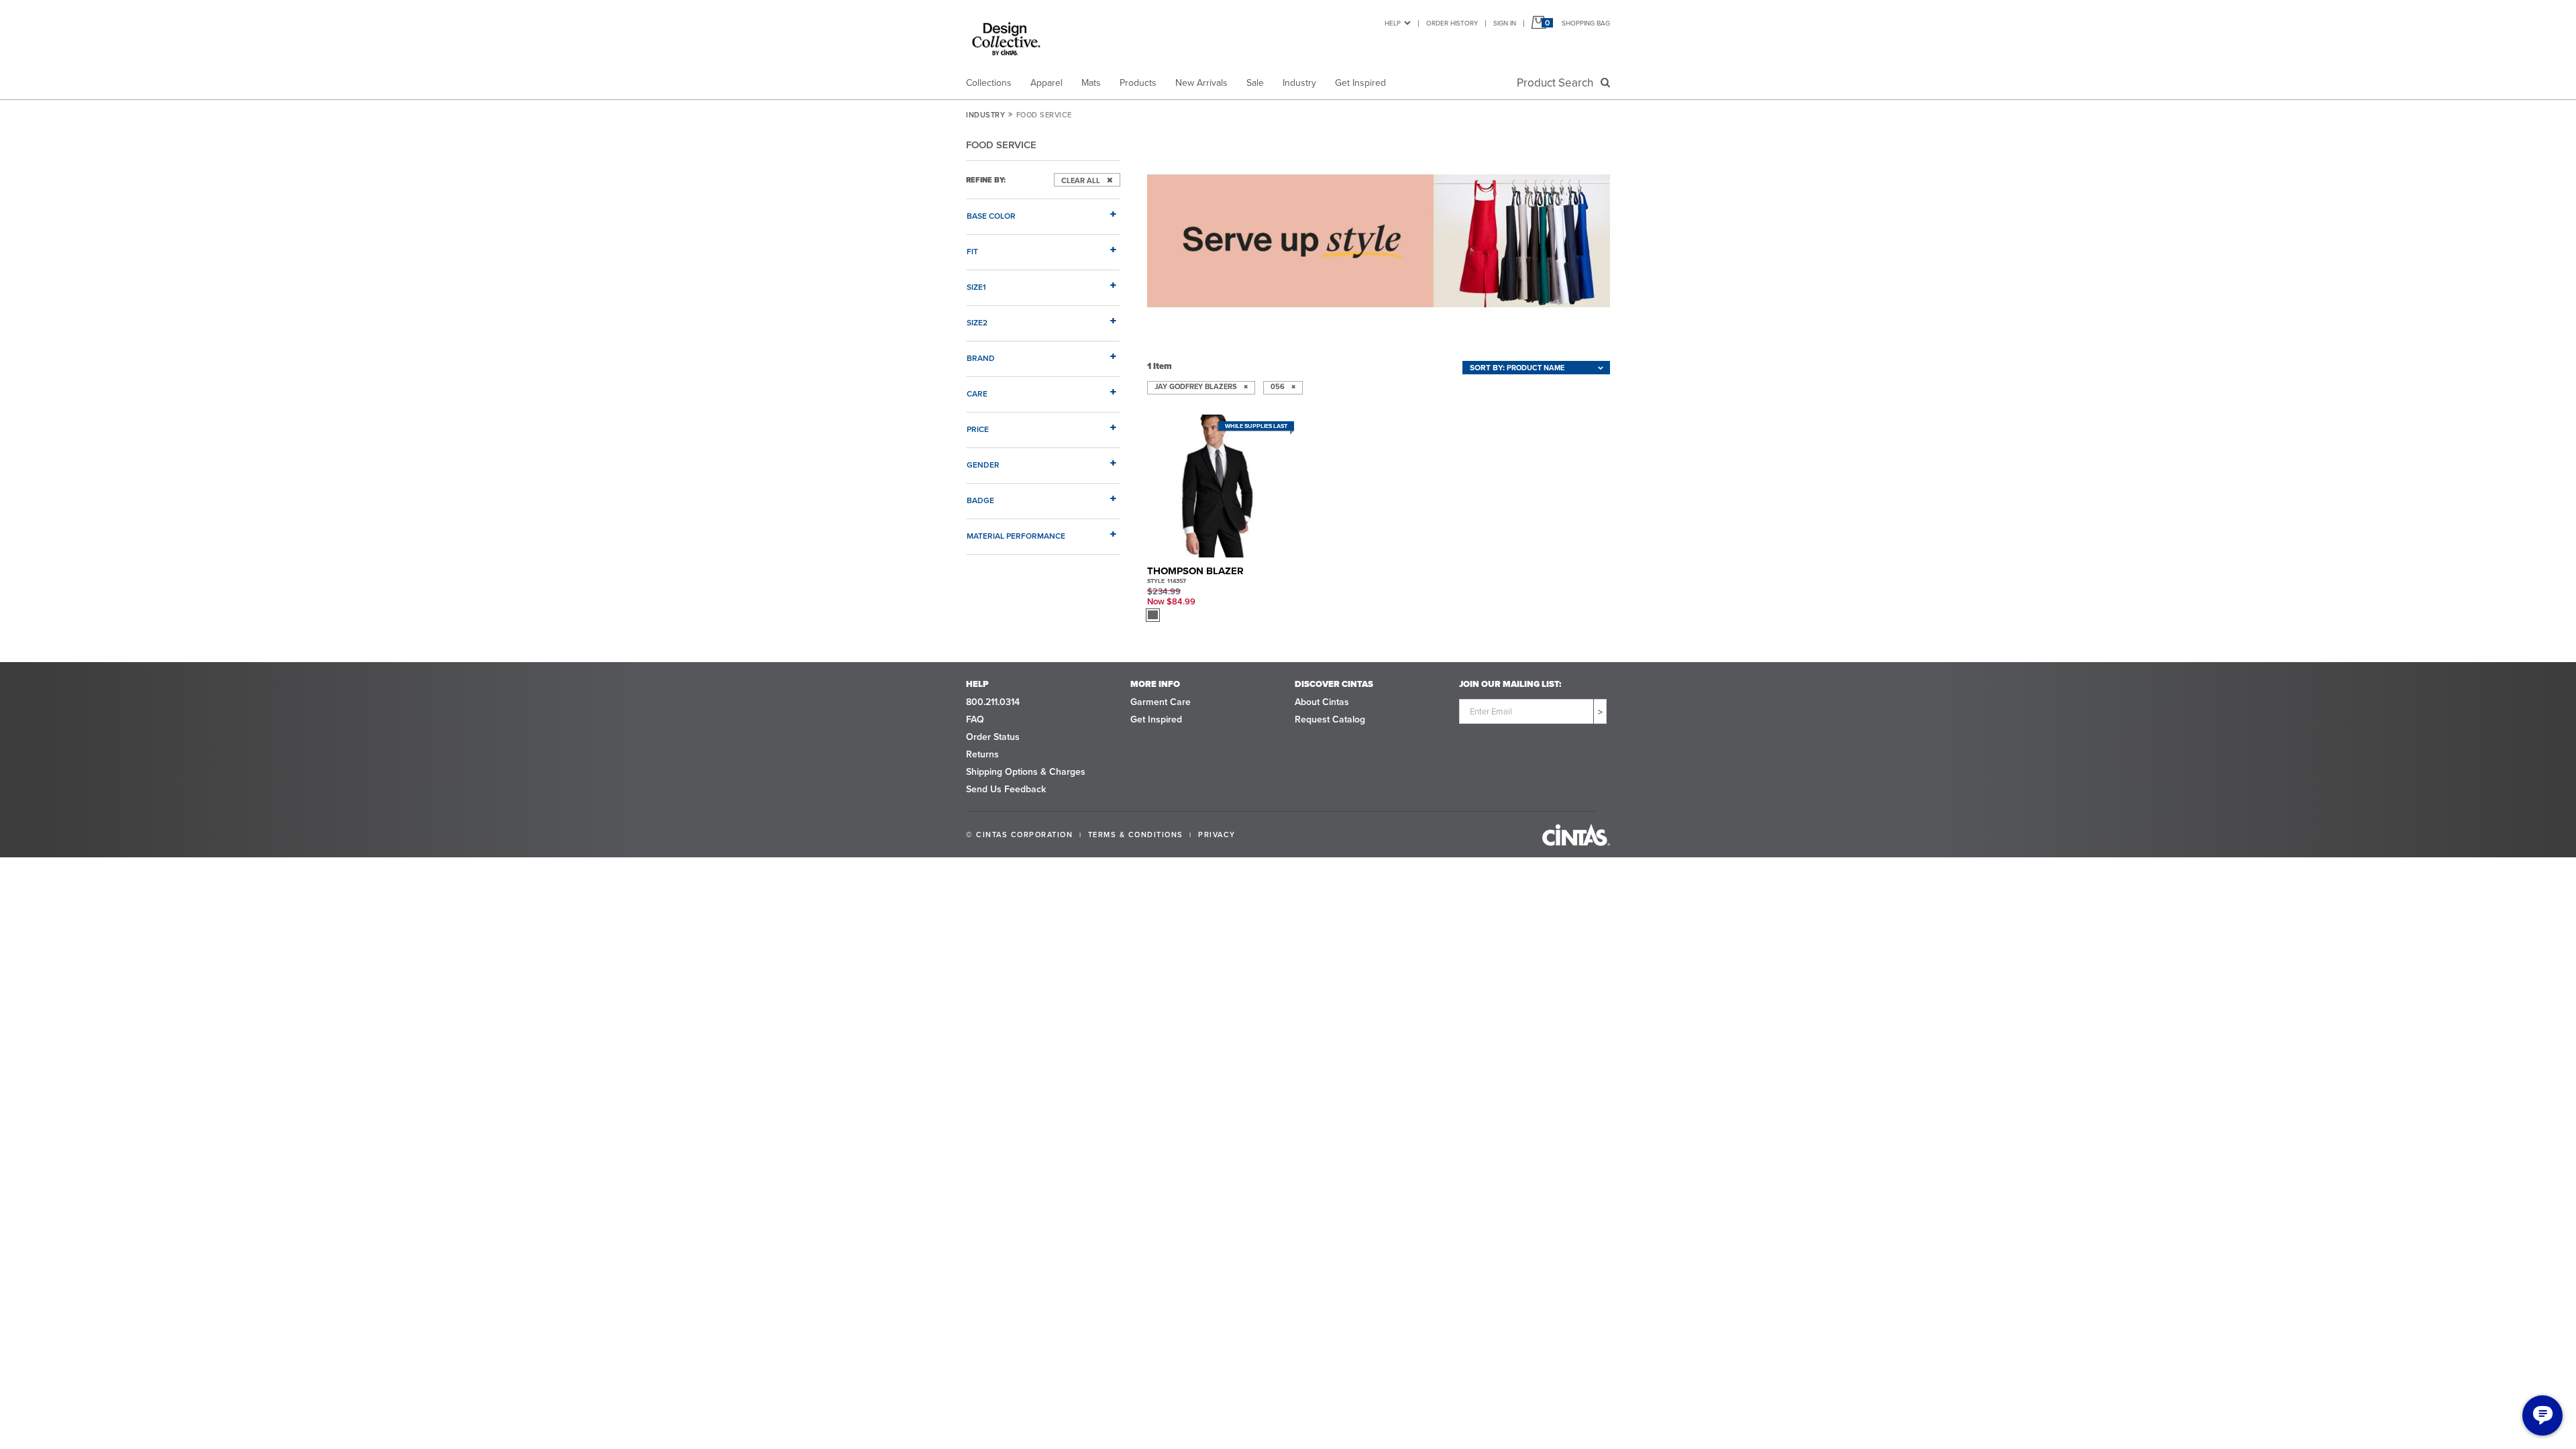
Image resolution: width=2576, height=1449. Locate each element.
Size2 (977, 322)
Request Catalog (1330, 719)
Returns (982, 754)
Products (1138, 83)
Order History (1452, 23)
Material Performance (1016, 536)
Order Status (993, 737)
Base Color (991, 216)
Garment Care (1161, 702)
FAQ (975, 719)
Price (978, 429)
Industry (1299, 83)
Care (977, 393)
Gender (983, 465)
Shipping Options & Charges (1026, 772)
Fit (972, 251)
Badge (980, 500)
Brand (981, 358)
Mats (1091, 83)
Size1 (976, 287)
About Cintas (1322, 702)
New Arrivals (1201, 83)
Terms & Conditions (1136, 835)
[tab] (1043, 211)
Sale (1255, 83)
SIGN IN (1505, 23)
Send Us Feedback (1006, 789)
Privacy (1217, 835)
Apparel (1046, 83)
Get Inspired (1360, 83)
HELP (1393, 23)
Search (1558, 83)
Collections (989, 83)
